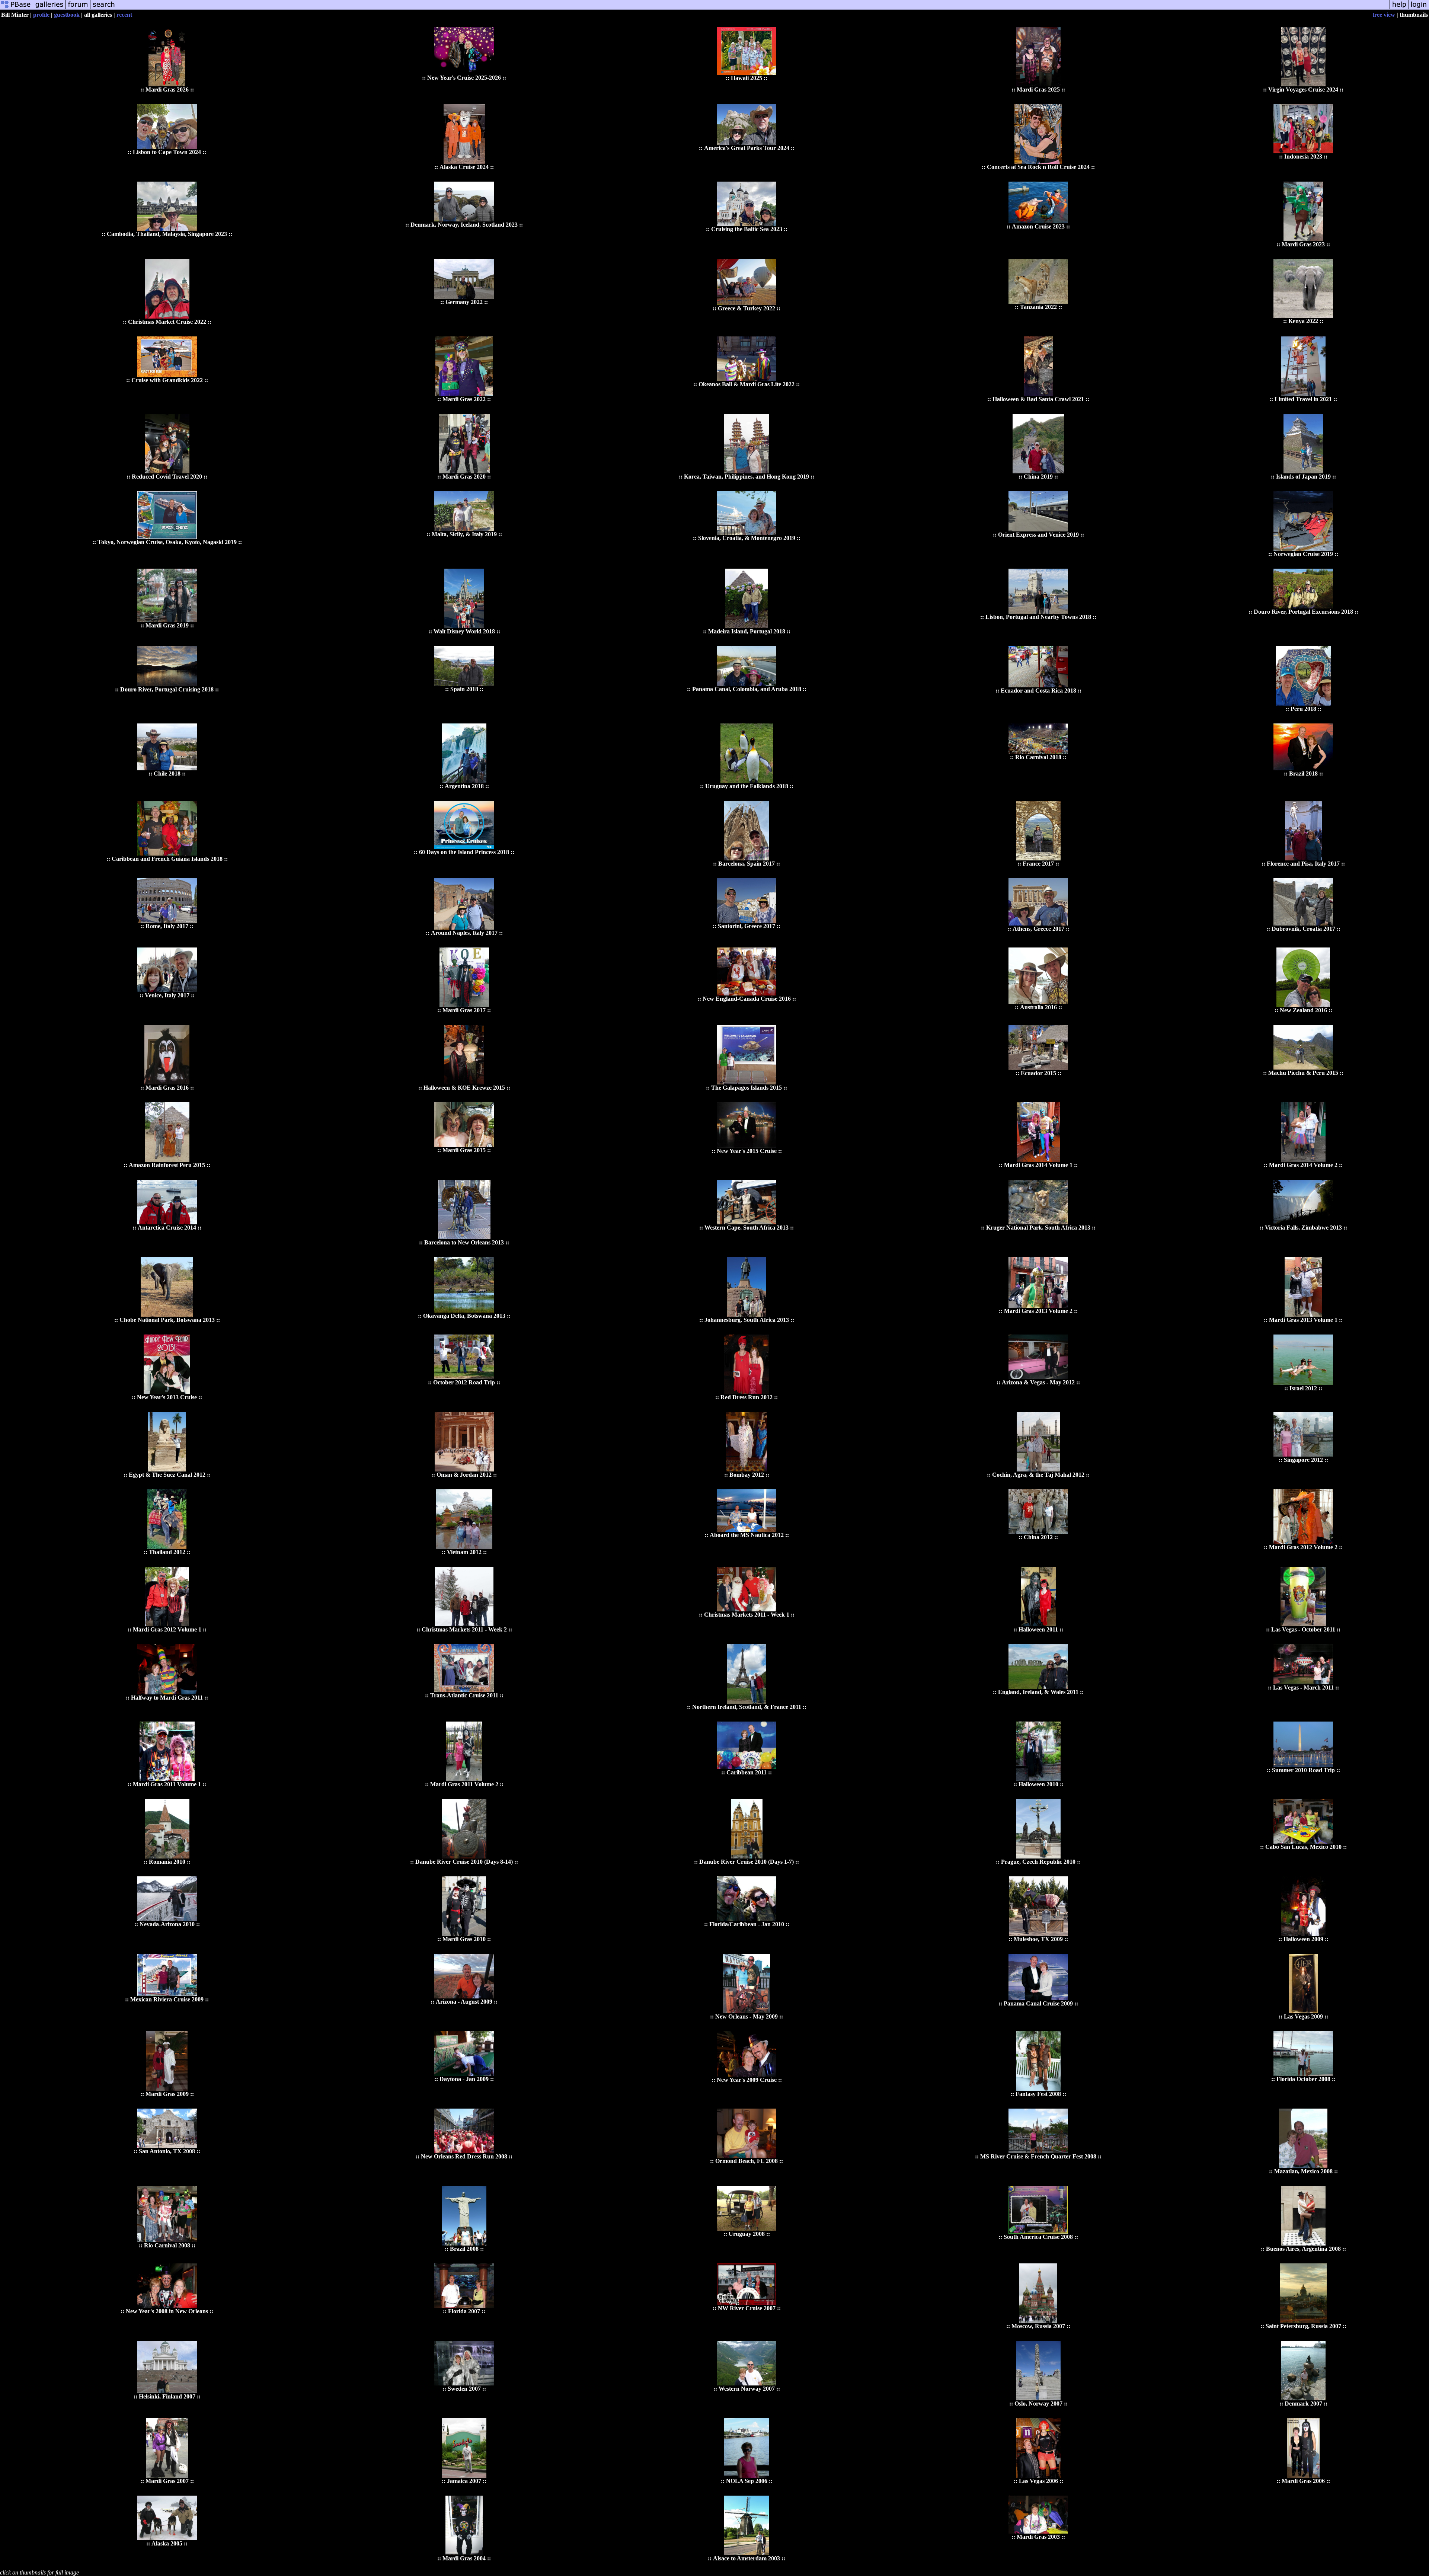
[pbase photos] (17, 8)
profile (41, 15)
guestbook (67, 15)
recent (124, 15)
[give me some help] (1399, 8)
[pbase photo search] (104, 8)
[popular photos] (753, 8)
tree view (1384, 15)
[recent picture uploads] (49, 8)
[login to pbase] (1419, 8)
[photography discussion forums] (78, 8)
